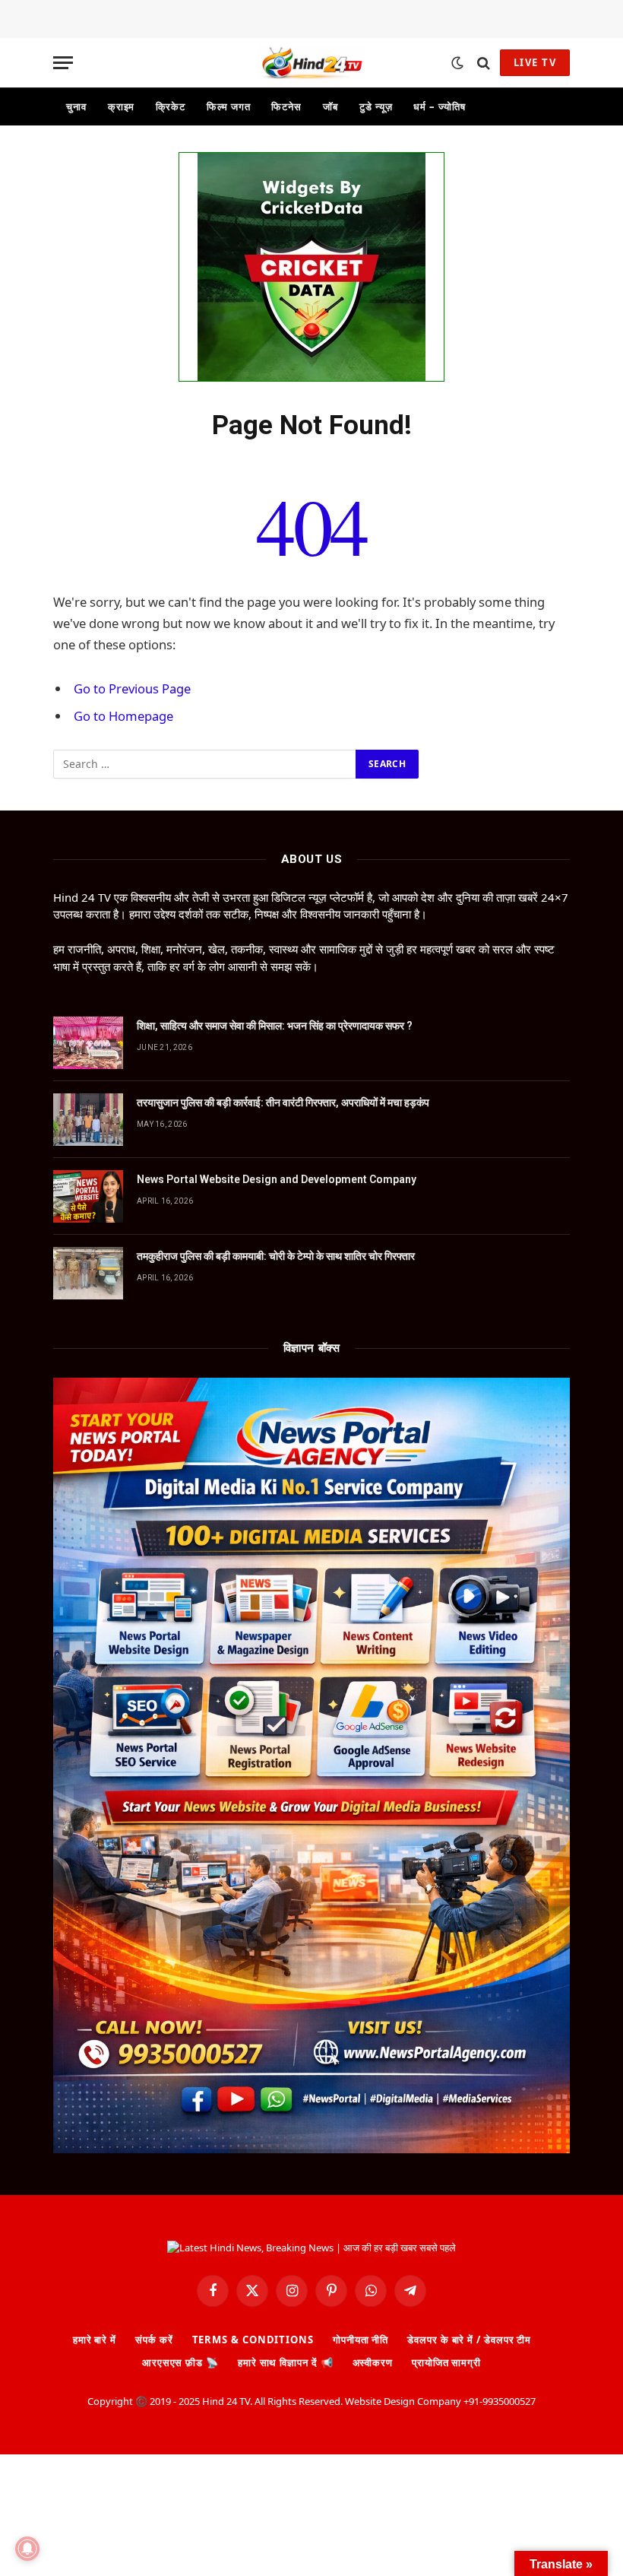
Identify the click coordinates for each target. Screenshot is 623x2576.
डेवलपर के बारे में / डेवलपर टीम (469, 2340)
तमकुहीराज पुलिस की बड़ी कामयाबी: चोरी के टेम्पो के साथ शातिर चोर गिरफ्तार (276, 1256)
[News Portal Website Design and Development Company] (88, 1196)
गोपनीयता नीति (361, 2340)
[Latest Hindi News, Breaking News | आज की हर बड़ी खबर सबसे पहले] (311, 63)
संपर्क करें (154, 2340)
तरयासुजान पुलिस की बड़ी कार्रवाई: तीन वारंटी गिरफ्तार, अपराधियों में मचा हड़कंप (283, 1102)
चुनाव (76, 106)
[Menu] (63, 63)
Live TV (535, 62)
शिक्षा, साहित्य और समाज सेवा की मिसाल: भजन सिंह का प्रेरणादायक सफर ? (275, 1026)
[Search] (484, 63)
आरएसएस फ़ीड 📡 (180, 2362)
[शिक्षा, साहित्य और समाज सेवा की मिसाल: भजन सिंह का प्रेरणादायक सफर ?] (88, 1043)
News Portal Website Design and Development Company (277, 1179)
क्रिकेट (171, 106)
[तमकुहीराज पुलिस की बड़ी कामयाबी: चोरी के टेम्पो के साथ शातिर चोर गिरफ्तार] (88, 1273)
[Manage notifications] (27, 2549)
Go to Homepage (123, 716)
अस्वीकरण (373, 2362)
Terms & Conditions (253, 2340)
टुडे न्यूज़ (376, 106)
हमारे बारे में (95, 2340)
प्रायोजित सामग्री (446, 2362)
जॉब (330, 106)
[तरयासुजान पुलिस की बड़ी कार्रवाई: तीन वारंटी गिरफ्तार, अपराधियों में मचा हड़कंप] (88, 1120)
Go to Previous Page (132, 688)
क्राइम (122, 106)
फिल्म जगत (228, 106)
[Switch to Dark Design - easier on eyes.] (457, 63)
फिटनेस (286, 106)
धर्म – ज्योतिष (439, 106)
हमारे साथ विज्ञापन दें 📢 (286, 2362)
